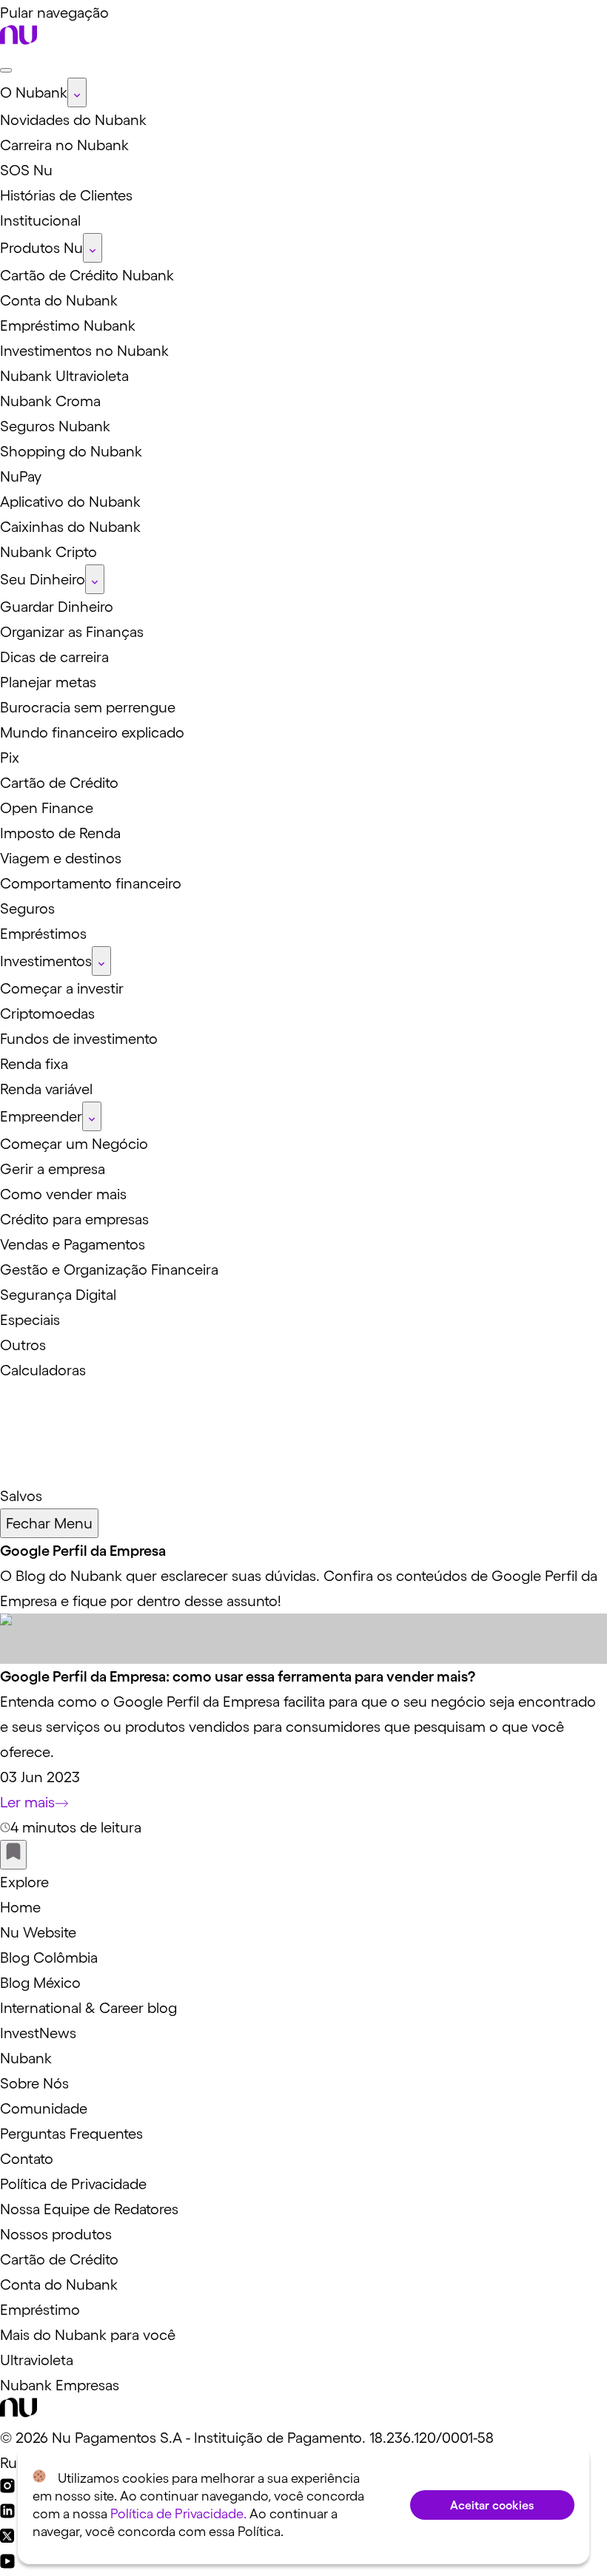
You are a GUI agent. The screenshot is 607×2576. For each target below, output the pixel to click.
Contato (27, 2159)
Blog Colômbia (49, 1958)
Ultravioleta (37, 2360)
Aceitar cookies (492, 2505)
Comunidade (44, 2108)
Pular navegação (54, 13)
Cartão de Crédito (59, 2259)
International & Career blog (88, 2008)
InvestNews (38, 2033)
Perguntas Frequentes (71, 2134)
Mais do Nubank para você (88, 2335)
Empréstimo (40, 2310)
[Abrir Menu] (6, 70)
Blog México (40, 1983)
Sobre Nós (34, 2083)
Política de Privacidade (73, 2184)
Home (20, 1907)
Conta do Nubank (59, 2285)
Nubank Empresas (60, 2385)
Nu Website (38, 1932)
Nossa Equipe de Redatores (89, 2209)
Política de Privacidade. (178, 2514)
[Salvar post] (13, 1855)
